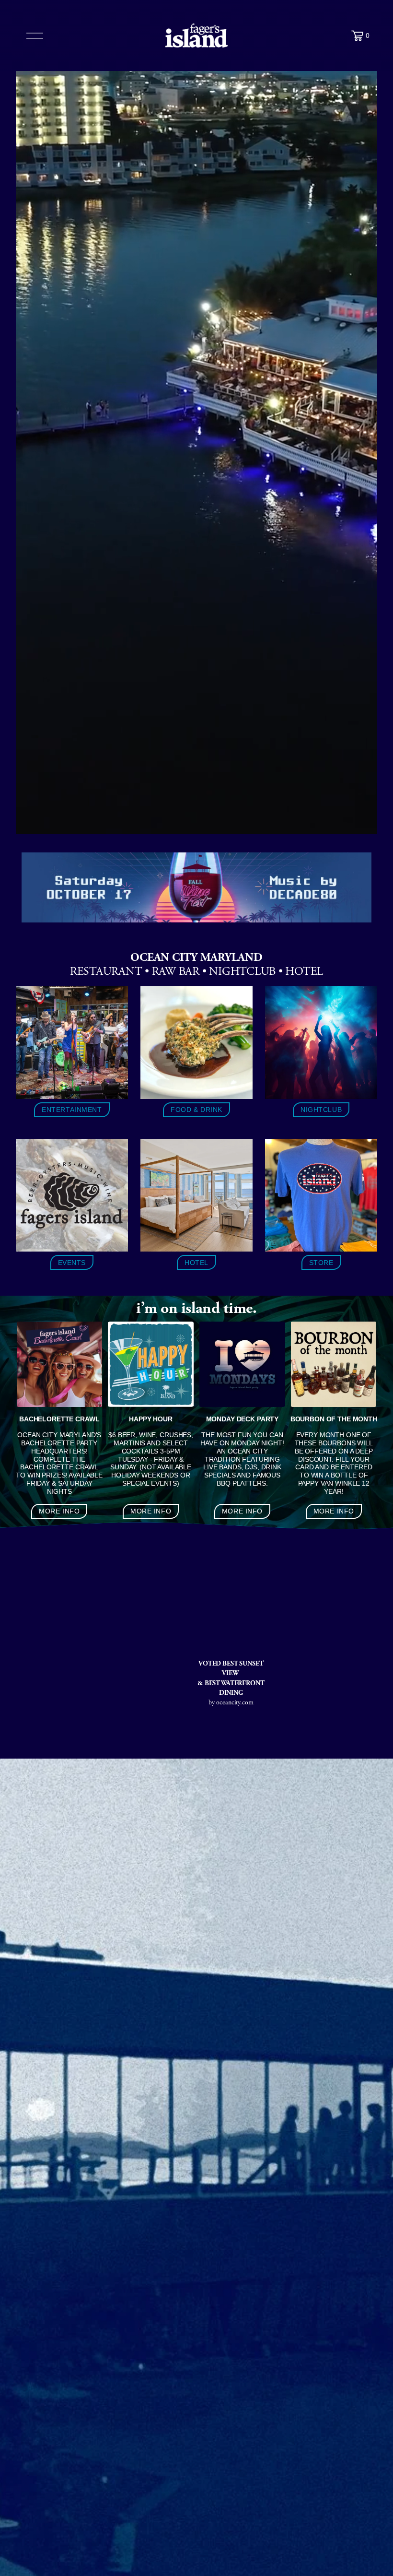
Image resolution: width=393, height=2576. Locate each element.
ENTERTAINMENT (72, 1110)
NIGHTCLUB (321, 1110)
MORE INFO (59, 1511)
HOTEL (196, 1263)
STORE (321, 1263)
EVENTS (72, 1263)
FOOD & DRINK (196, 1110)
